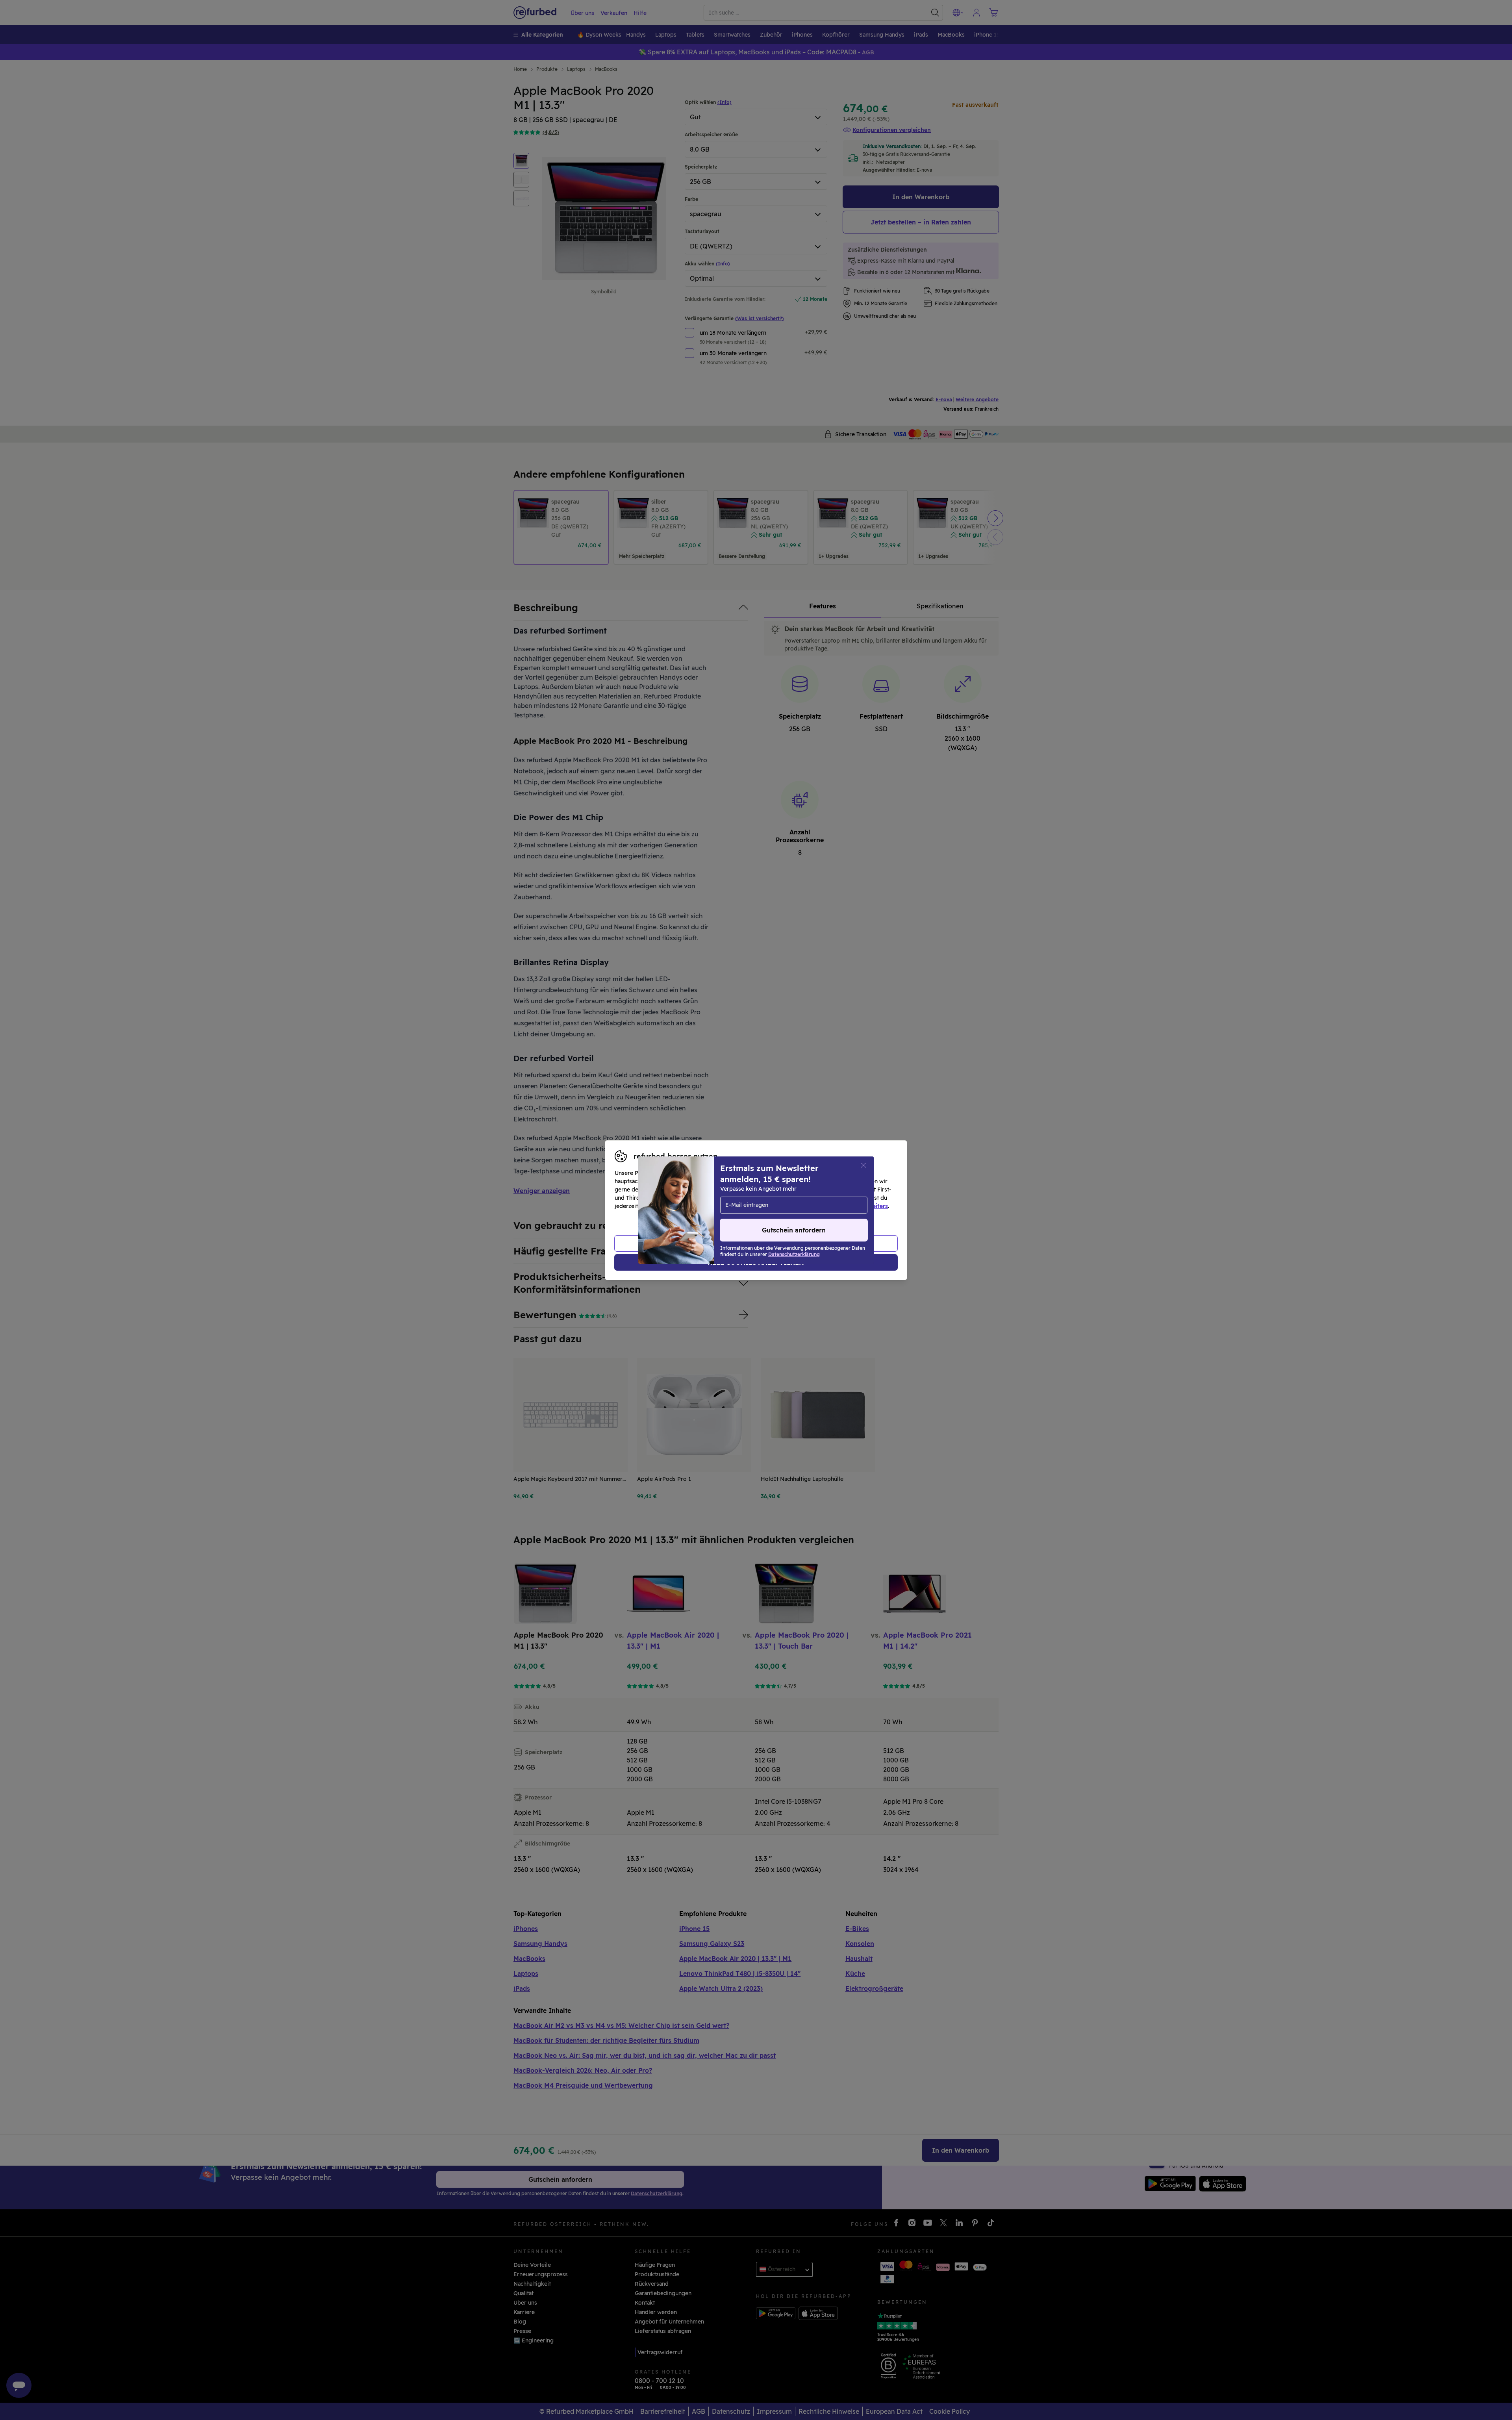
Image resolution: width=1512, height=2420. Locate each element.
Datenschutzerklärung (723, 1206)
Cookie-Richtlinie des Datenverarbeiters (833, 1206)
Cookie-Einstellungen (831, 1198)
